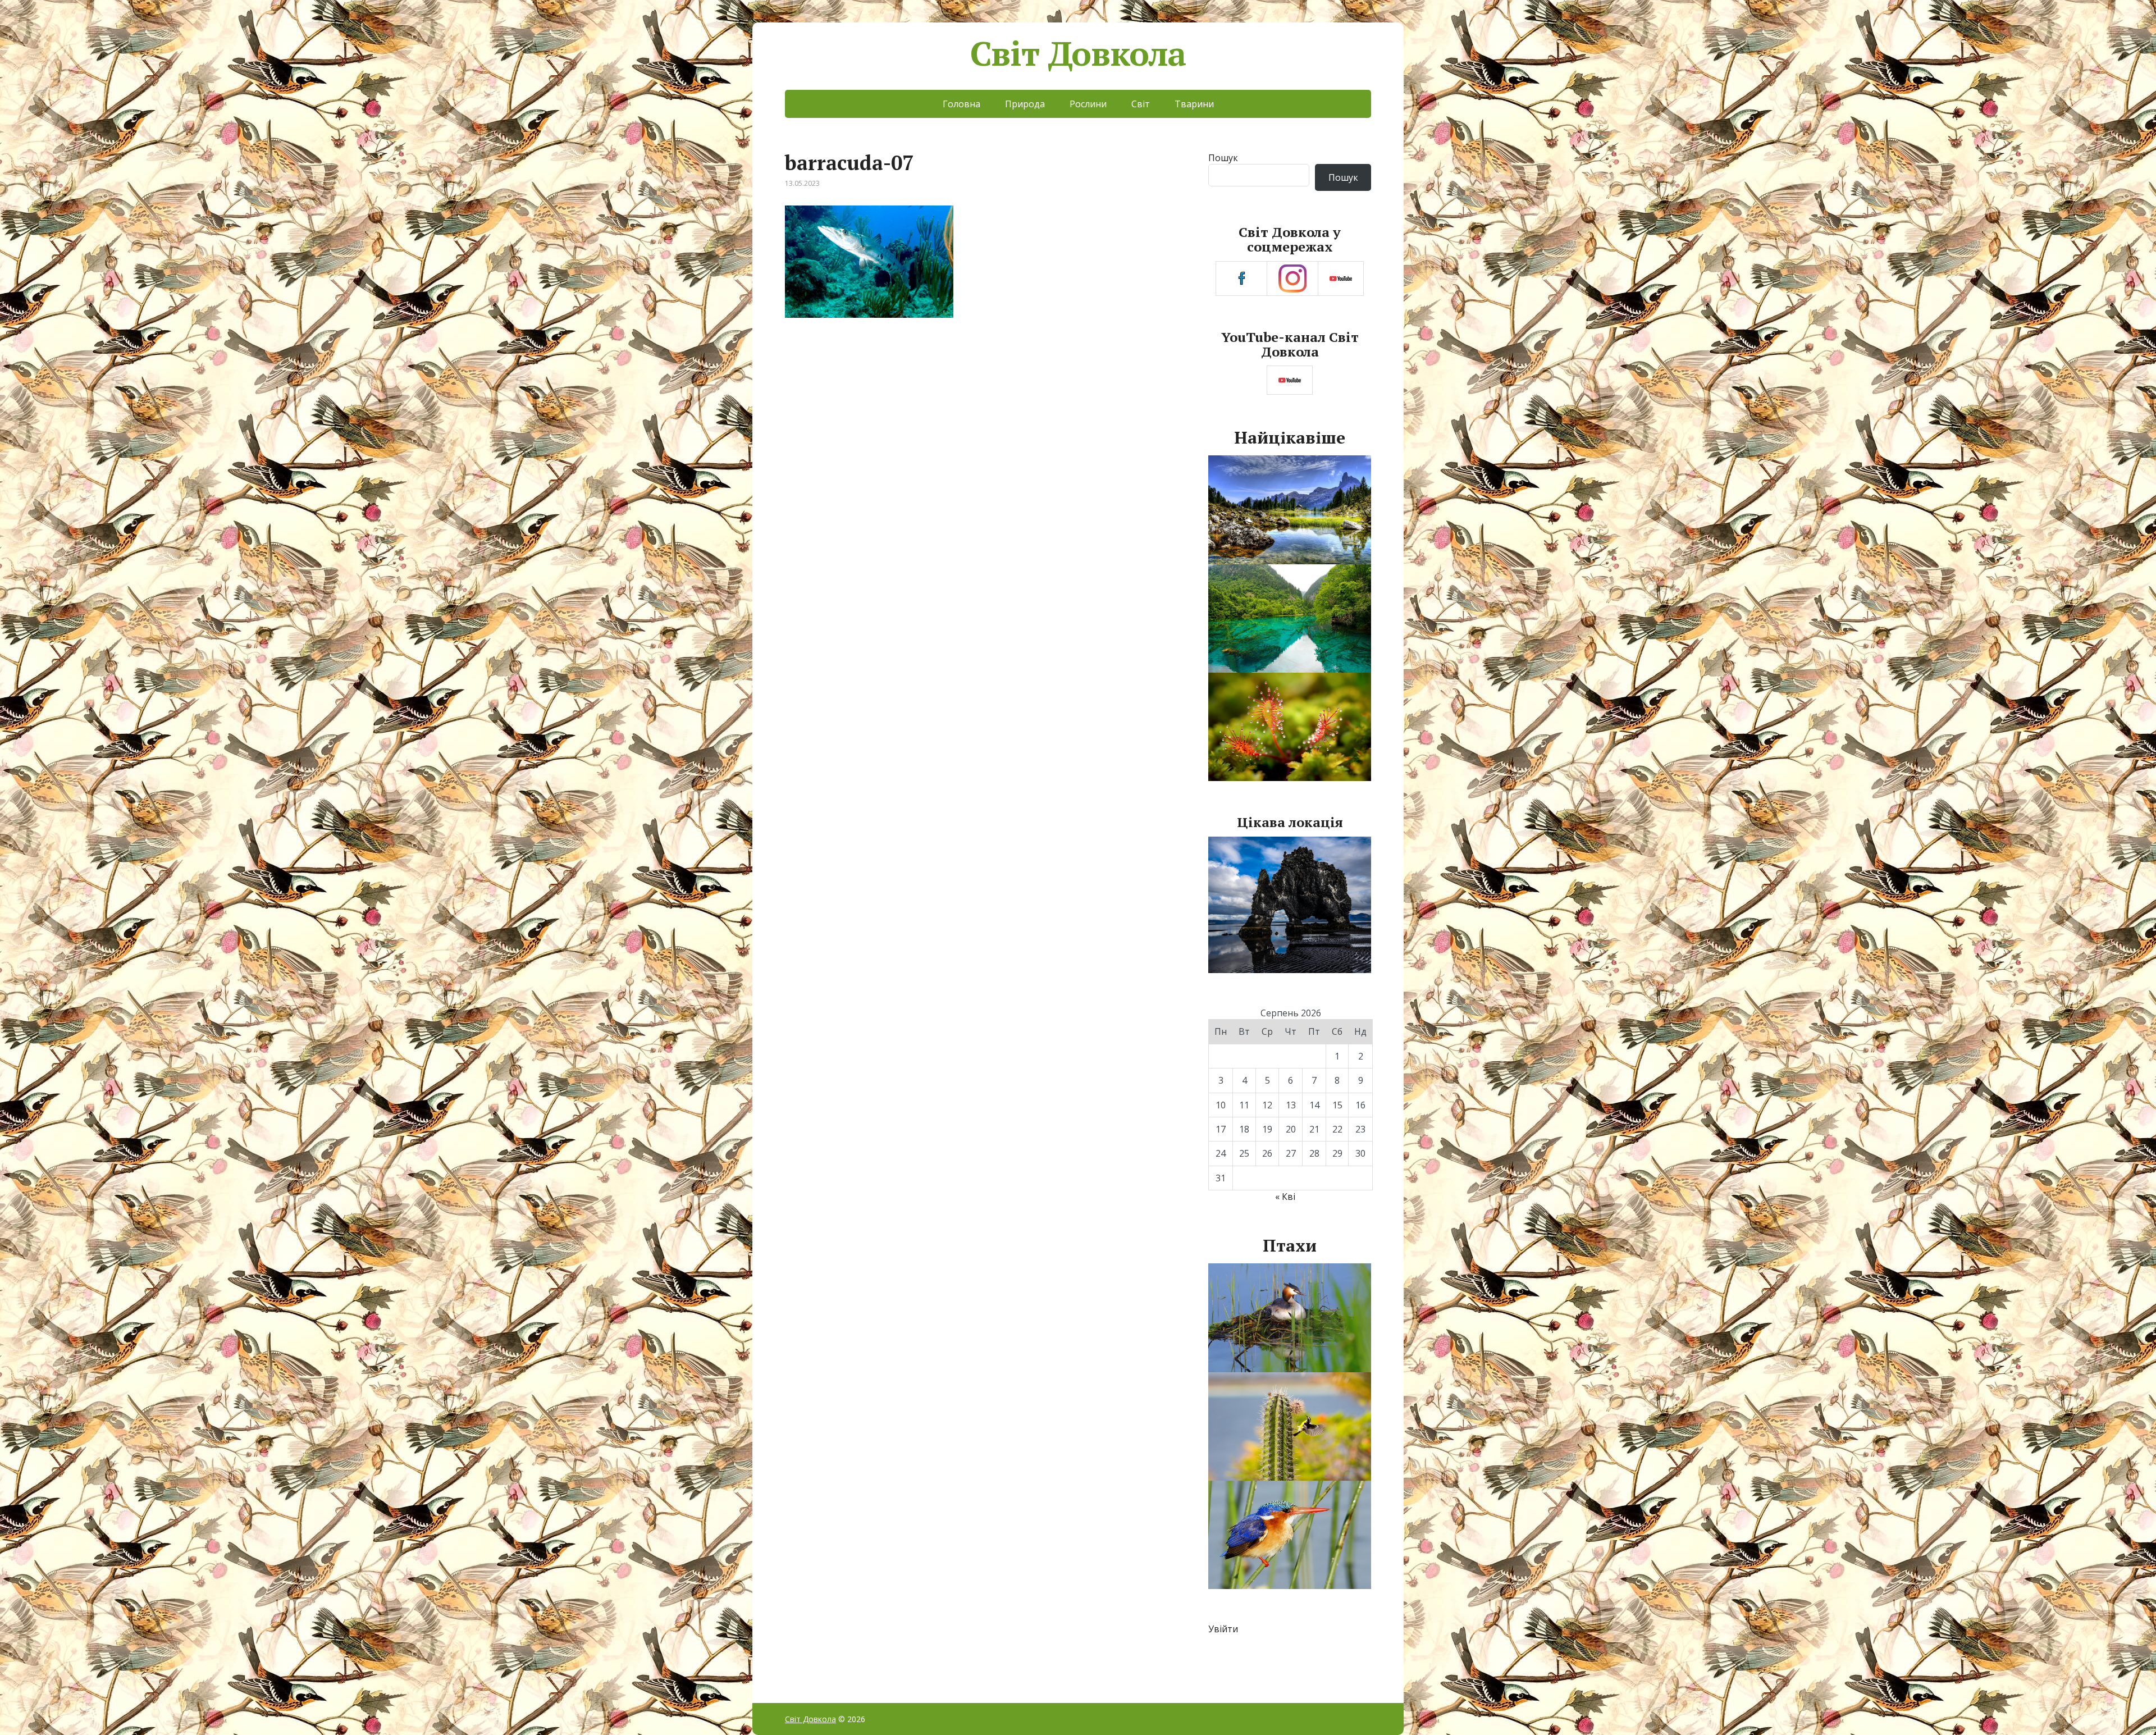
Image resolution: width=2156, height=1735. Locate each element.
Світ (1141, 104)
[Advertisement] (982, 422)
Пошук (1223, 158)
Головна (961, 104)
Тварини (1194, 104)
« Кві (1285, 1197)
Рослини (1088, 104)
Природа (1025, 104)
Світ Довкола (1078, 53)
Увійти (1223, 1629)
